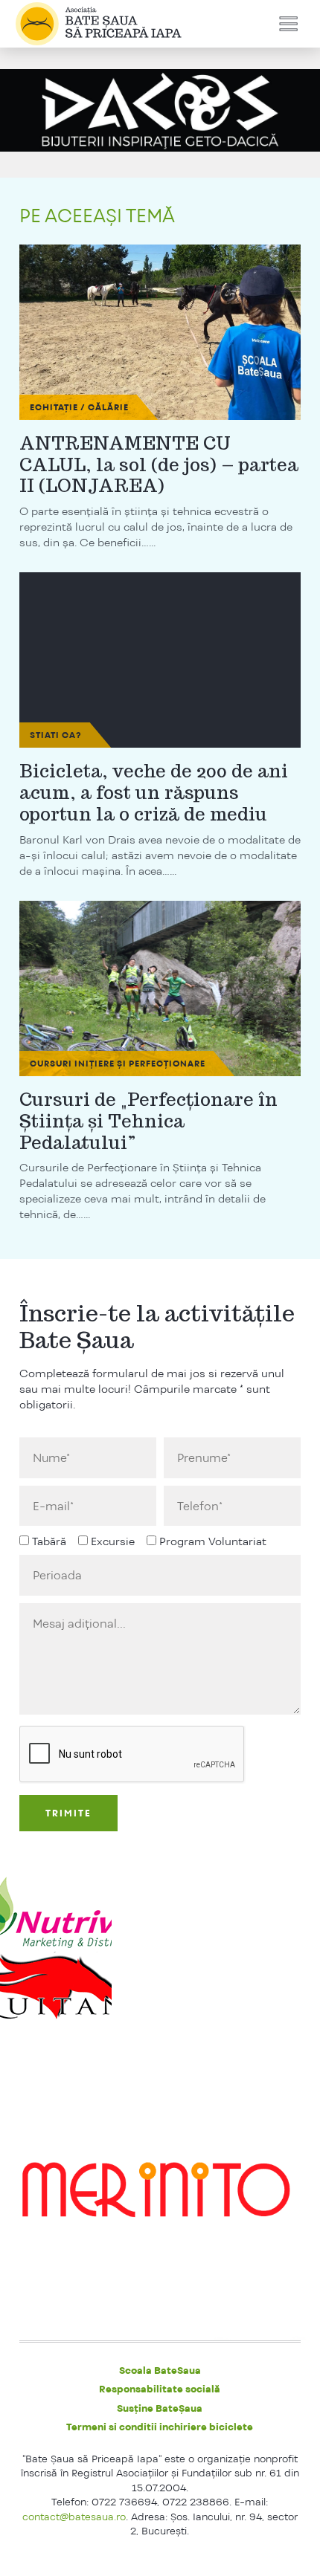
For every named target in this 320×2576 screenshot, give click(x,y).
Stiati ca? (56, 735)
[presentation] (132, 1755)
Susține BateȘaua (160, 2408)
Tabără (49, 1541)
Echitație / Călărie (79, 407)
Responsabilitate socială (160, 2389)
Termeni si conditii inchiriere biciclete (160, 2427)
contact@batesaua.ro (74, 2517)
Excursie (113, 1541)
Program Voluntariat (213, 1541)
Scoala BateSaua (160, 2370)
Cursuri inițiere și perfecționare (118, 1064)
